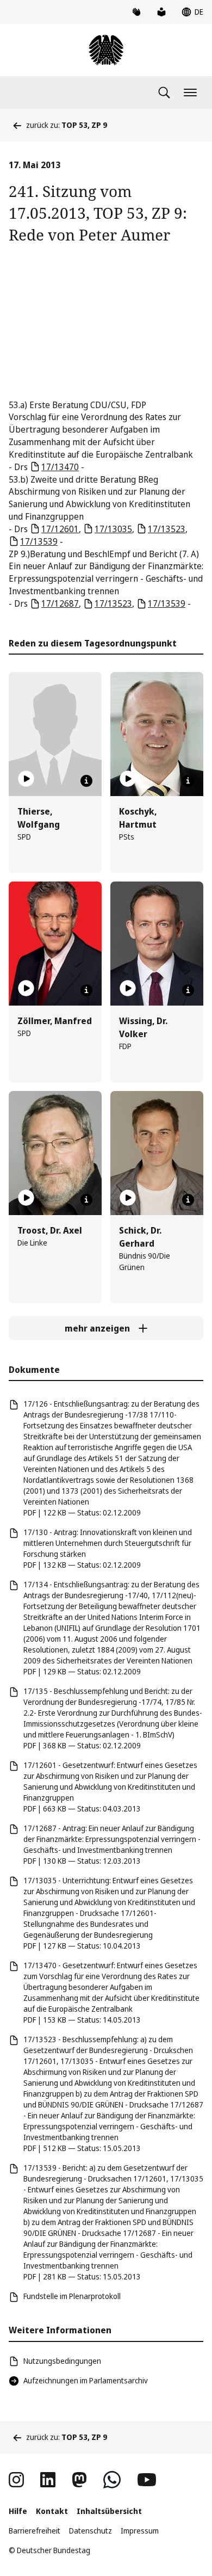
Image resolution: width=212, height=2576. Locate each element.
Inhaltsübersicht (109, 2511)
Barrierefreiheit (35, 2531)
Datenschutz (91, 2531)
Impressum (140, 2531)
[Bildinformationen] (86, 781)
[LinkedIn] (48, 2480)
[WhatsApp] (112, 2480)
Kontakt (52, 2511)
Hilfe (18, 2511)
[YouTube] (147, 2480)
